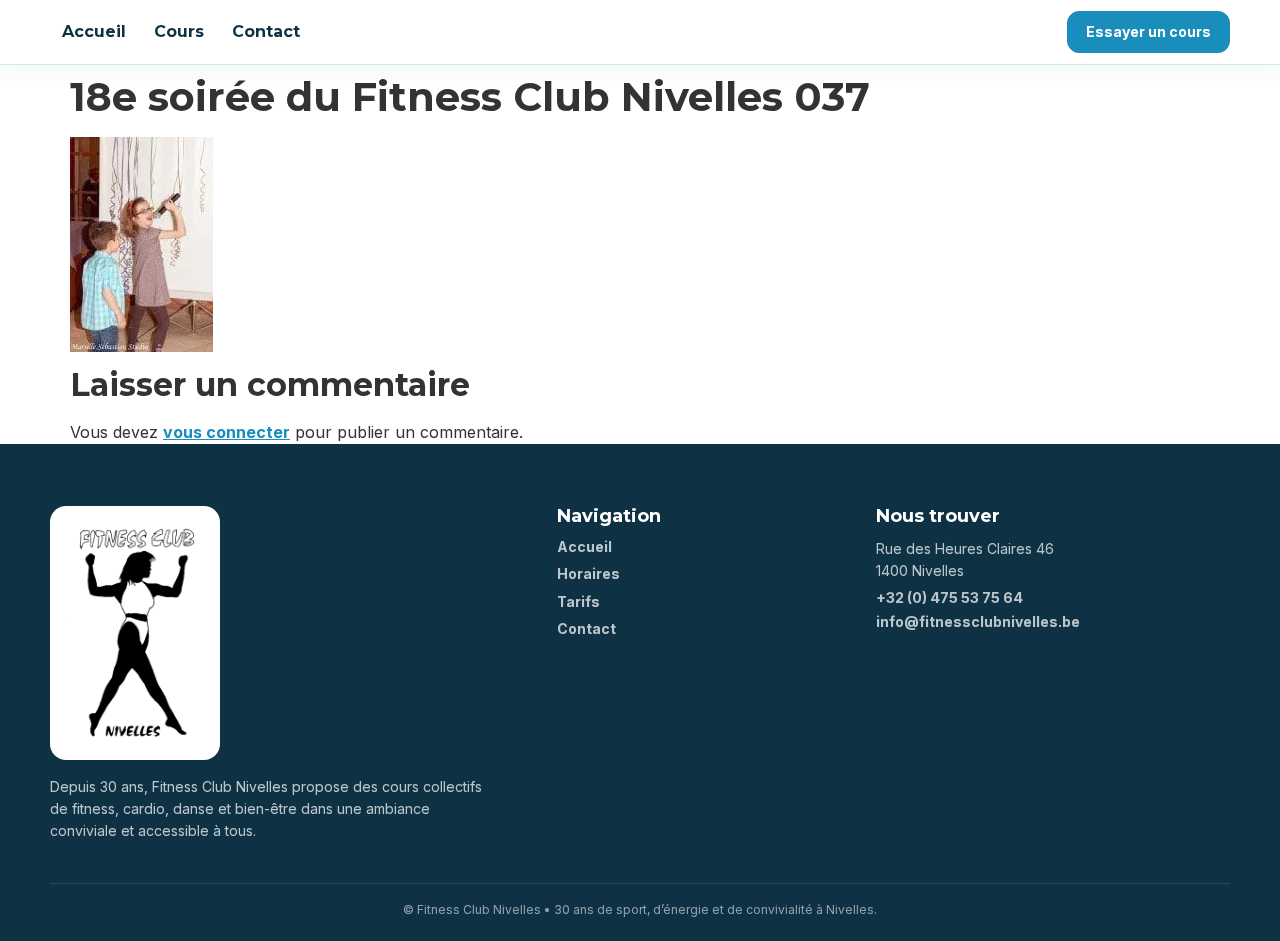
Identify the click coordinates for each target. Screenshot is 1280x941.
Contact (266, 31)
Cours (179, 31)
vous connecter (226, 432)
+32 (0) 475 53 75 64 (949, 597)
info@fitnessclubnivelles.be (978, 621)
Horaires (588, 573)
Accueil (94, 31)
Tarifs (578, 601)
